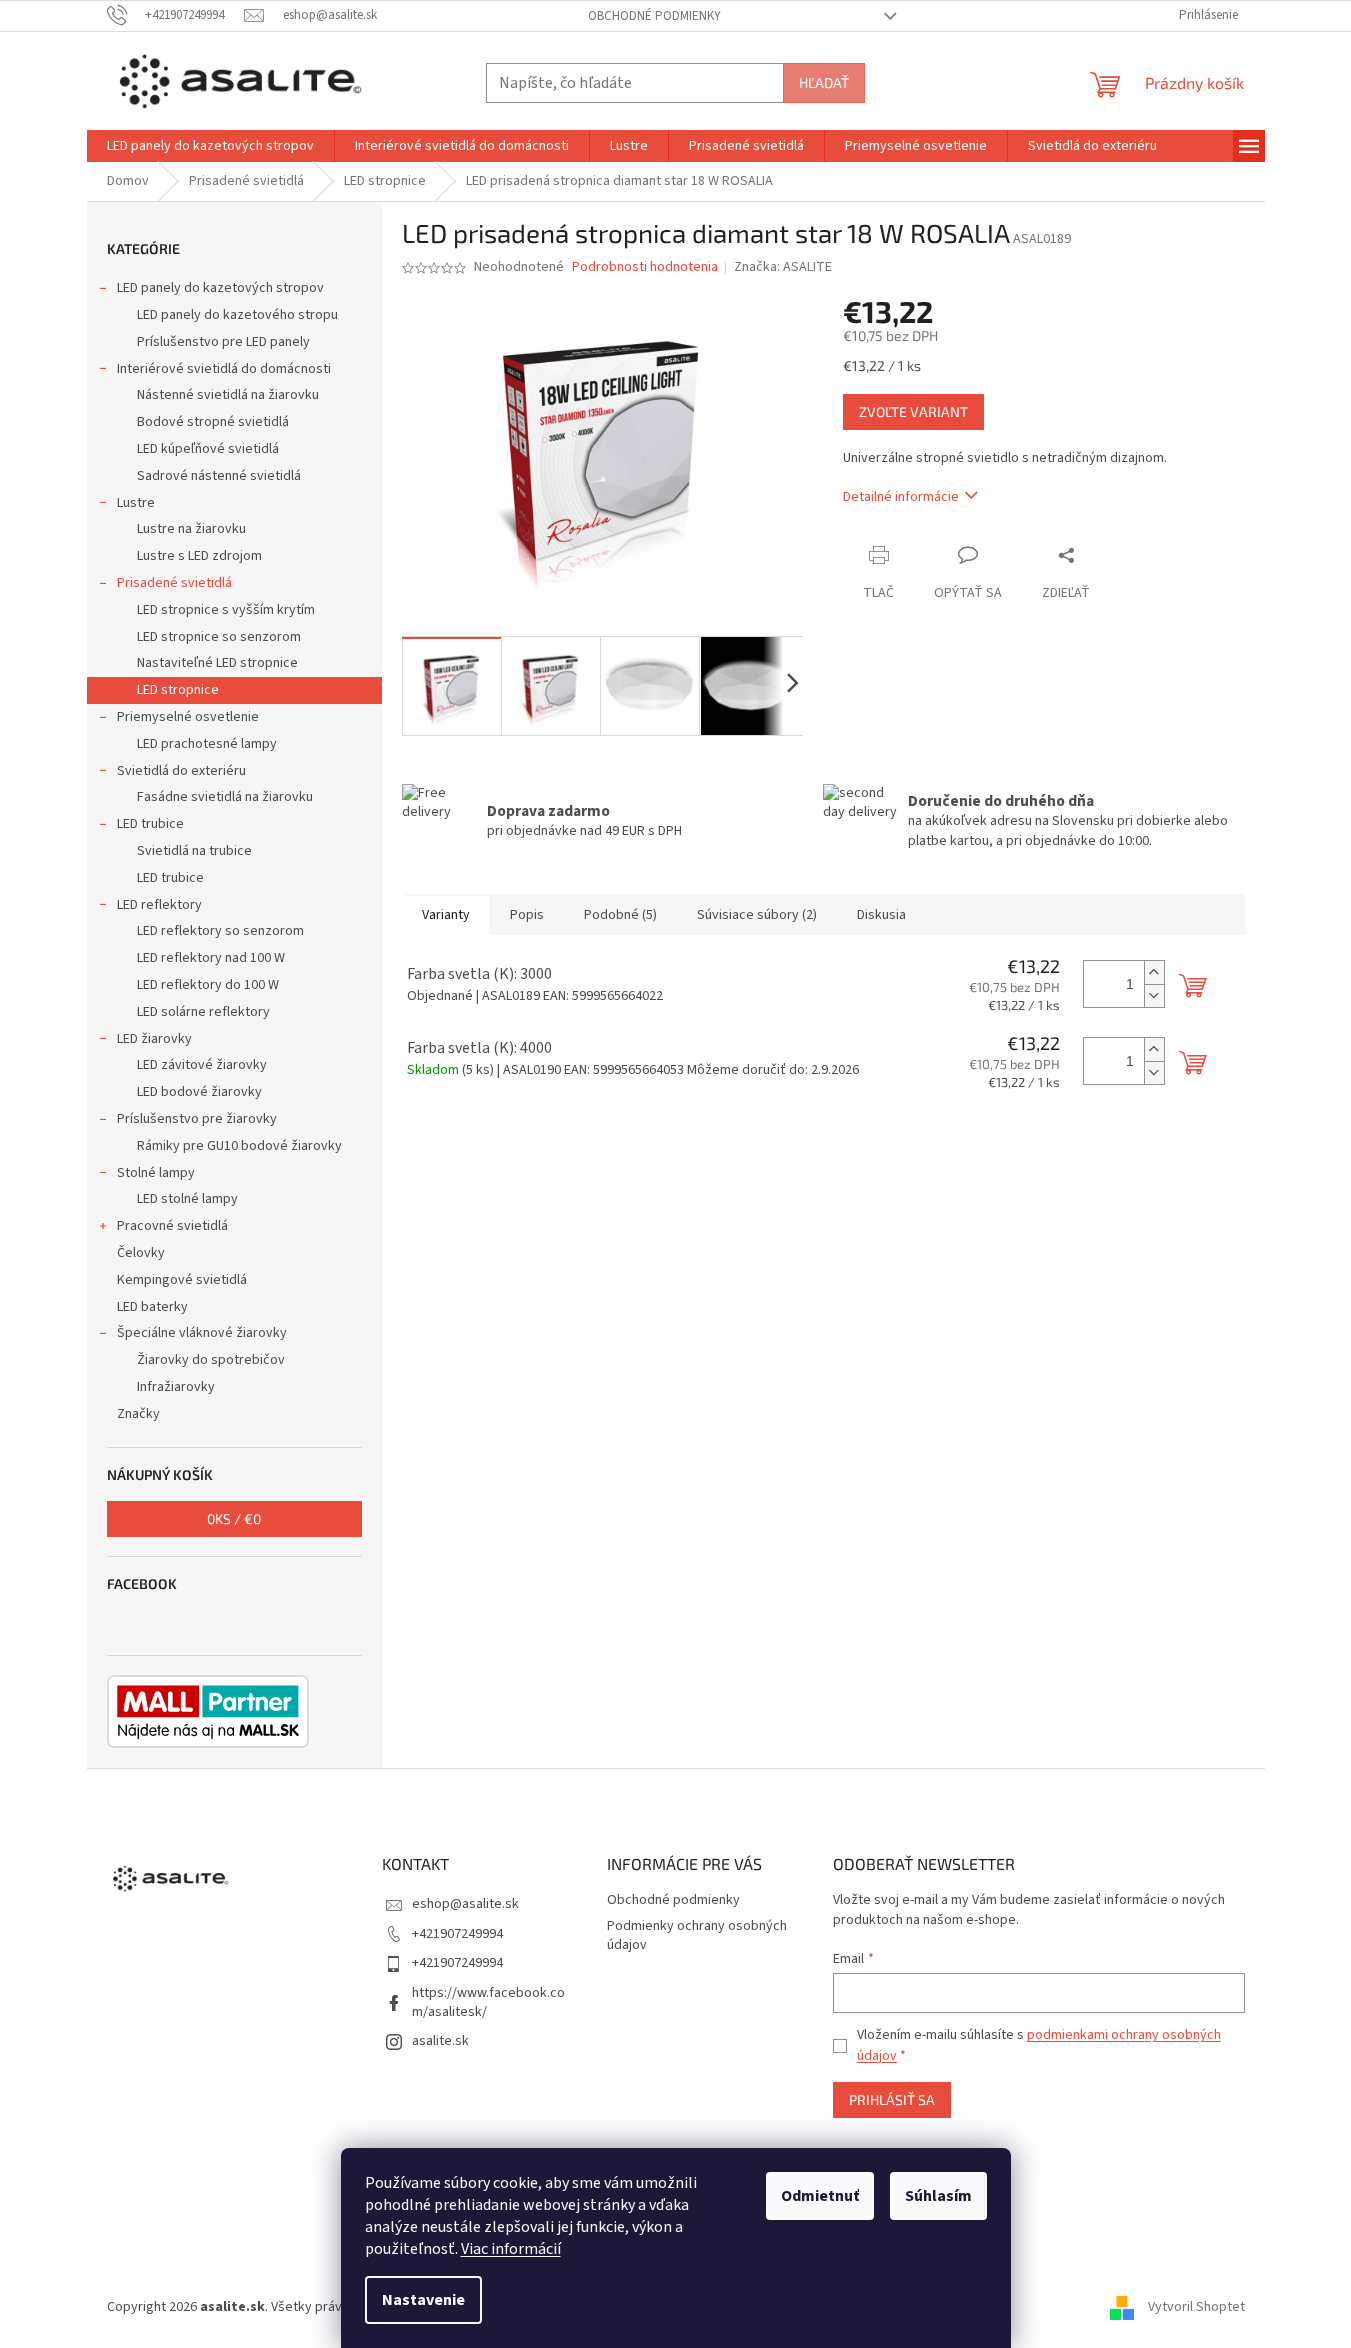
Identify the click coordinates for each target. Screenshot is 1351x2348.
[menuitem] (210, 146)
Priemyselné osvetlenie (188, 717)
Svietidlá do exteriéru (181, 771)
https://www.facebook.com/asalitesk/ (488, 2002)
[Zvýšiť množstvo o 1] (1154, 972)
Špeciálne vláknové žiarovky (202, 1333)
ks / (234, 1518)
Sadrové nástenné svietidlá (219, 476)
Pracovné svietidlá (172, 1226)
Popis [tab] (527, 915)
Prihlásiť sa (892, 2099)
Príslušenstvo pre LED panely (223, 342)
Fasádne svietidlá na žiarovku (225, 797)
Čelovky (141, 1253)
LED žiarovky (154, 1039)
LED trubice (150, 824)
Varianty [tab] (446, 915)
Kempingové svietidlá (182, 1280)
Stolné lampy (156, 1173)
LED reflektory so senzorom (220, 931)
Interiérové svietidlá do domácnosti (224, 369)
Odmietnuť (820, 2196)
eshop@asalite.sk (465, 1904)
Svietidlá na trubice (194, 851)
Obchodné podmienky (654, 16)
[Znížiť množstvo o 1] (1154, 995)
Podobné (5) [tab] (620, 915)
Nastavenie (423, 2300)
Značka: (783, 267)
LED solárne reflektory (203, 1012)
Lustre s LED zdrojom (199, 556)
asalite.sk (440, 2041)
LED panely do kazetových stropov (220, 288)
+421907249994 (457, 1934)
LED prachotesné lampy (207, 744)
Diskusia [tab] (881, 915)
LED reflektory (159, 905)
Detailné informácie (901, 497)
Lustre (136, 503)
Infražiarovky (176, 1387)
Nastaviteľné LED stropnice (217, 663)
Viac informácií (511, 2249)
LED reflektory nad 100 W (211, 958)
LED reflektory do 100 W (208, 985)
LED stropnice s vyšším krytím (226, 610)
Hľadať (824, 82)
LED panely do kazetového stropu (237, 315)
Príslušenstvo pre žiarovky (197, 1119)
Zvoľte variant (913, 411)
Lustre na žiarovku (191, 529)
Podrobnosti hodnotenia (645, 267)
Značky (138, 1414)
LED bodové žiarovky (199, 1092)
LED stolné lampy (187, 1199)
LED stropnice (178, 690)
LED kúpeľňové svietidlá (208, 449)
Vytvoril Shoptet (1196, 2307)
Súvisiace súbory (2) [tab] (757, 915)
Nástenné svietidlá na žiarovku (228, 395)
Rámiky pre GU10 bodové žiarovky (239, 1146)
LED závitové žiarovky (202, 1065)
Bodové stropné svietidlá (213, 422)
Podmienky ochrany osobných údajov (697, 1935)
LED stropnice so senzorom (219, 637)
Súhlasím (938, 2196)
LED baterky (152, 1307)
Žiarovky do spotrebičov (211, 1360)
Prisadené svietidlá (174, 583)
